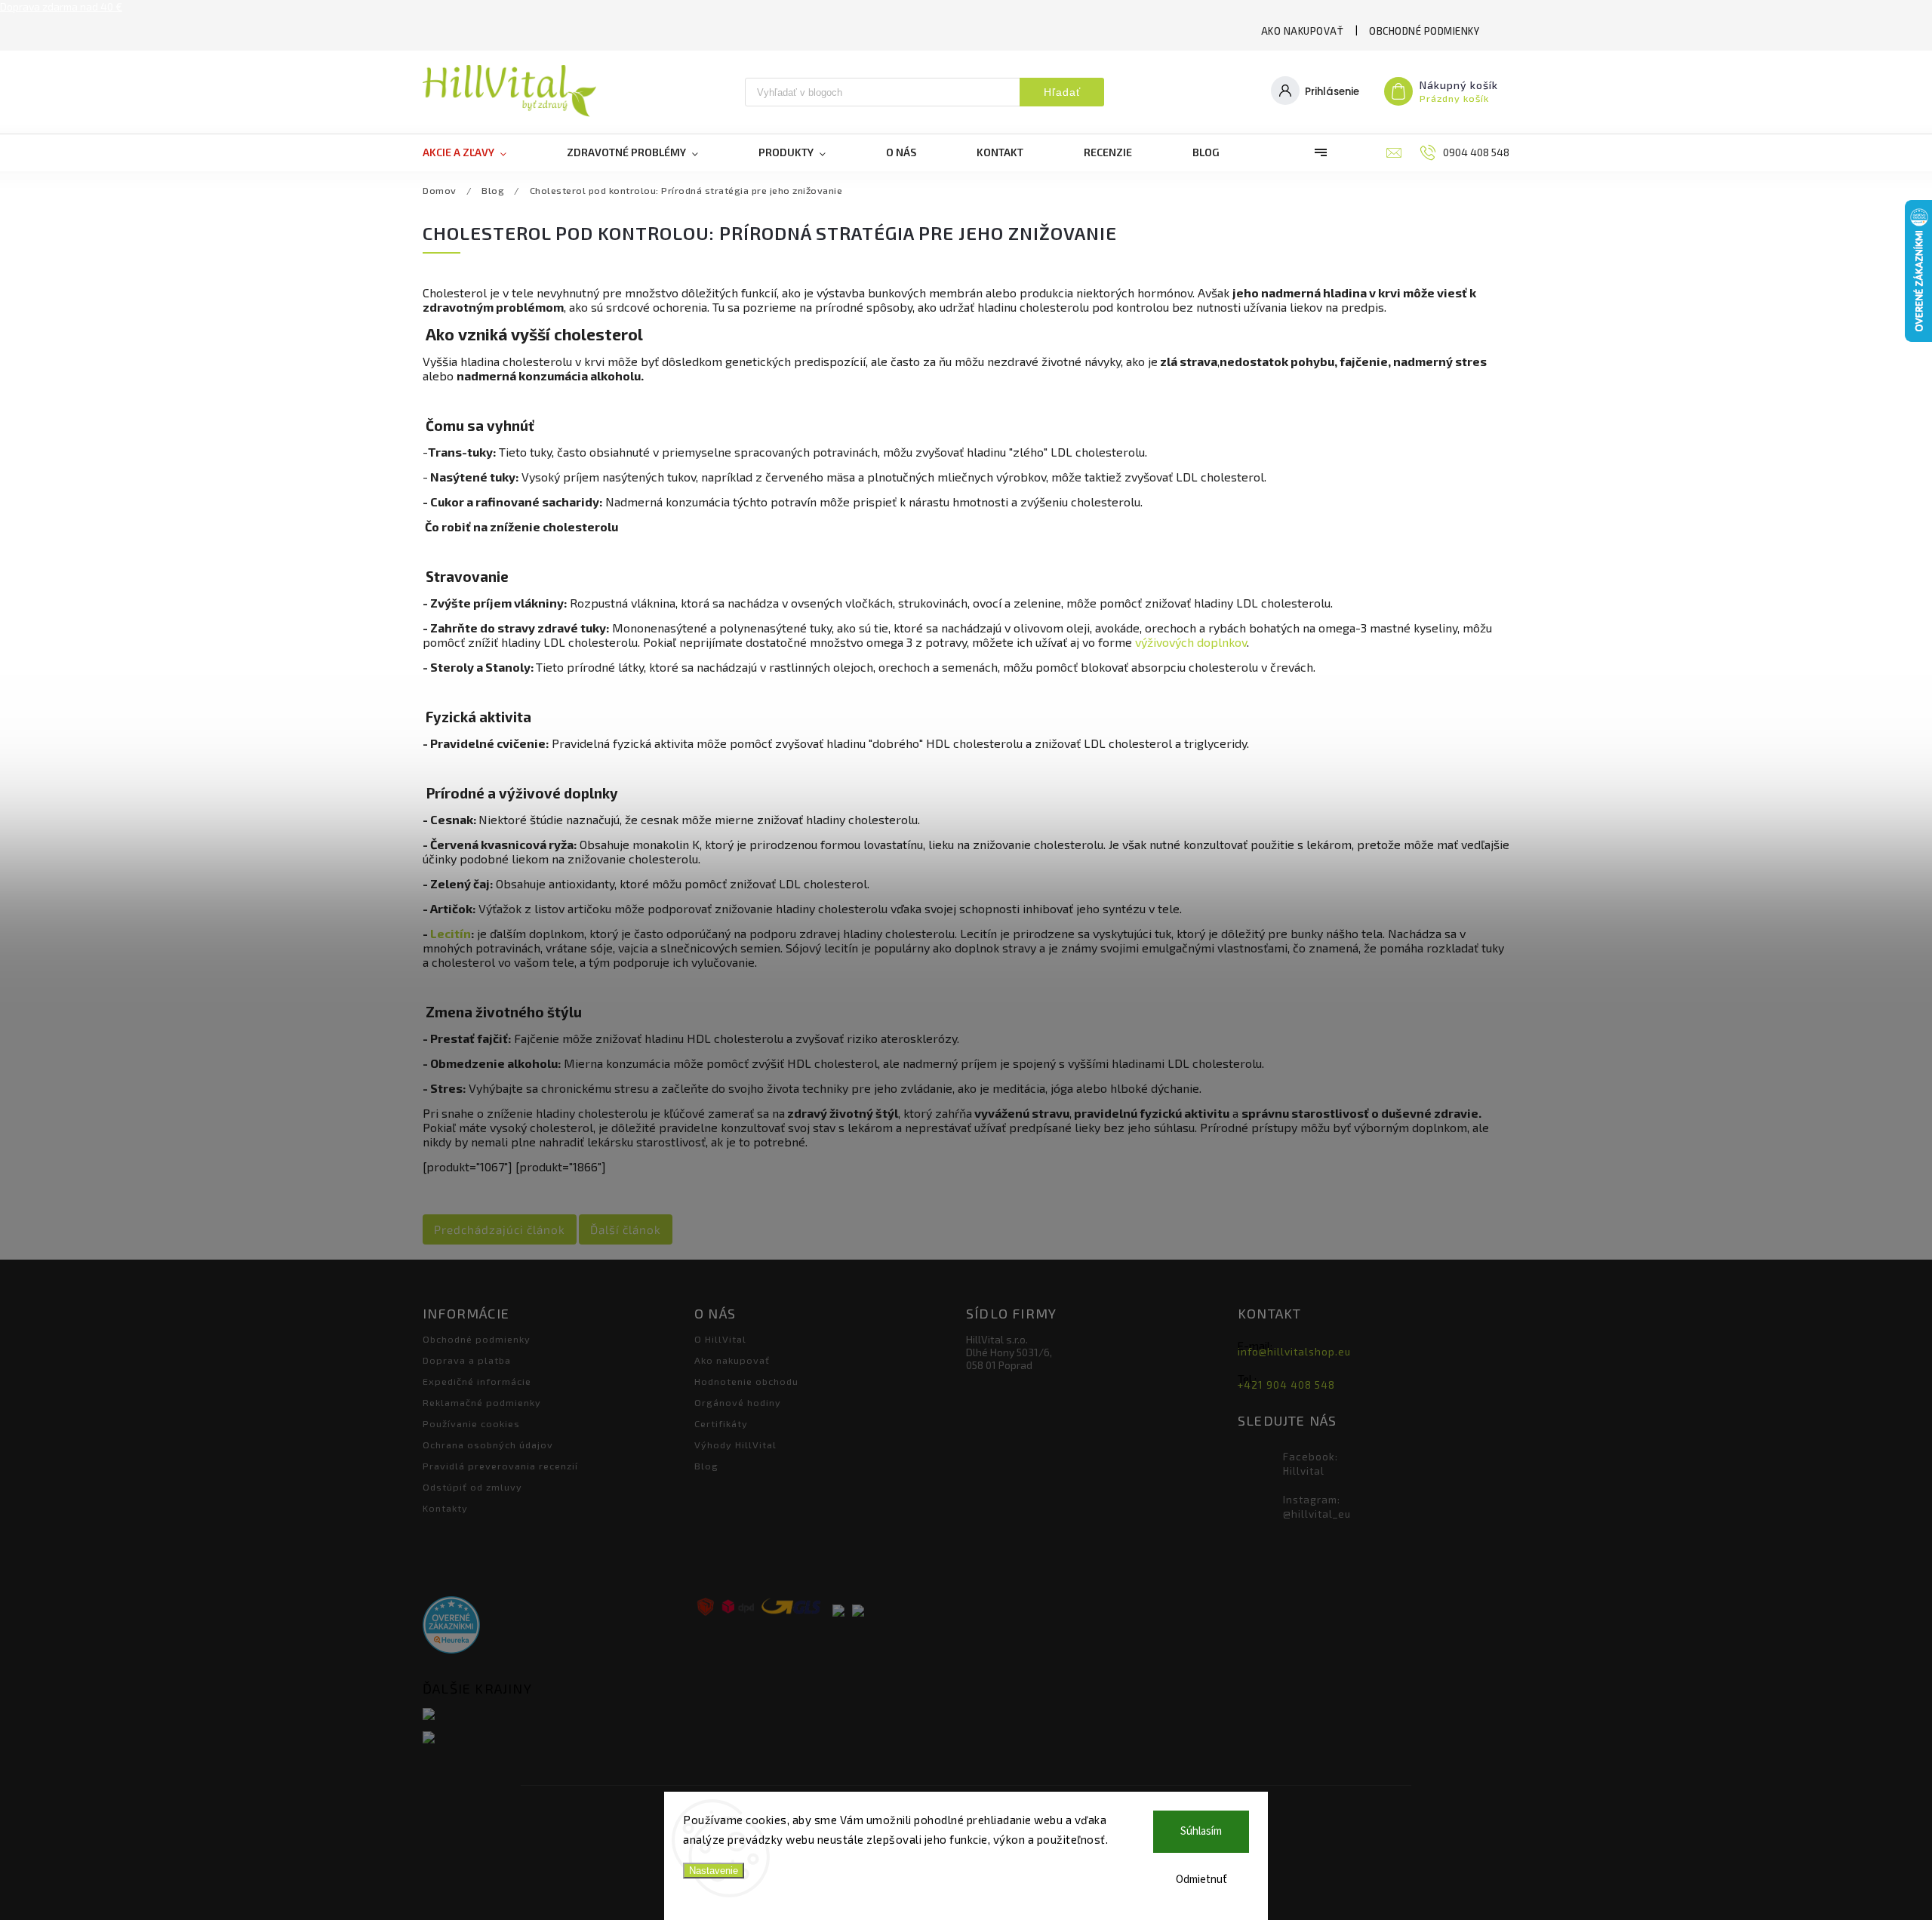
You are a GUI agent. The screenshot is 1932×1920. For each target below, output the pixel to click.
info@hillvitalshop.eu (1294, 1352)
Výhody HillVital (735, 1445)
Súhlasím (1201, 1831)
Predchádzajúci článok (500, 1229)
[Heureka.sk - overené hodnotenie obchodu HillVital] (451, 1626)
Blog (706, 1466)
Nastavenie (714, 1871)
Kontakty (445, 1508)
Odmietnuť (1201, 1880)
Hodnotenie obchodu (746, 1381)
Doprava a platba (467, 1360)
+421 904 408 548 (1286, 1385)
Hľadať (1062, 92)
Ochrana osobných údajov (488, 1445)
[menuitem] (480, 152)
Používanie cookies (471, 1423)
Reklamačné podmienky (482, 1402)
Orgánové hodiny (738, 1402)
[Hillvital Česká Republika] (553, 1738)
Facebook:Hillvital (1311, 1464)
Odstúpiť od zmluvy (472, 1487)
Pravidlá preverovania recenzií (500, 1466)
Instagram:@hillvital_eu (1317, 1507)
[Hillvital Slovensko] (553, 1715)
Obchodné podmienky (1424, 31)
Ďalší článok (626, 1229)
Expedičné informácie (477, 1381)
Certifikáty (721, 1423)
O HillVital (720, 1339)
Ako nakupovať (1303, 31)
